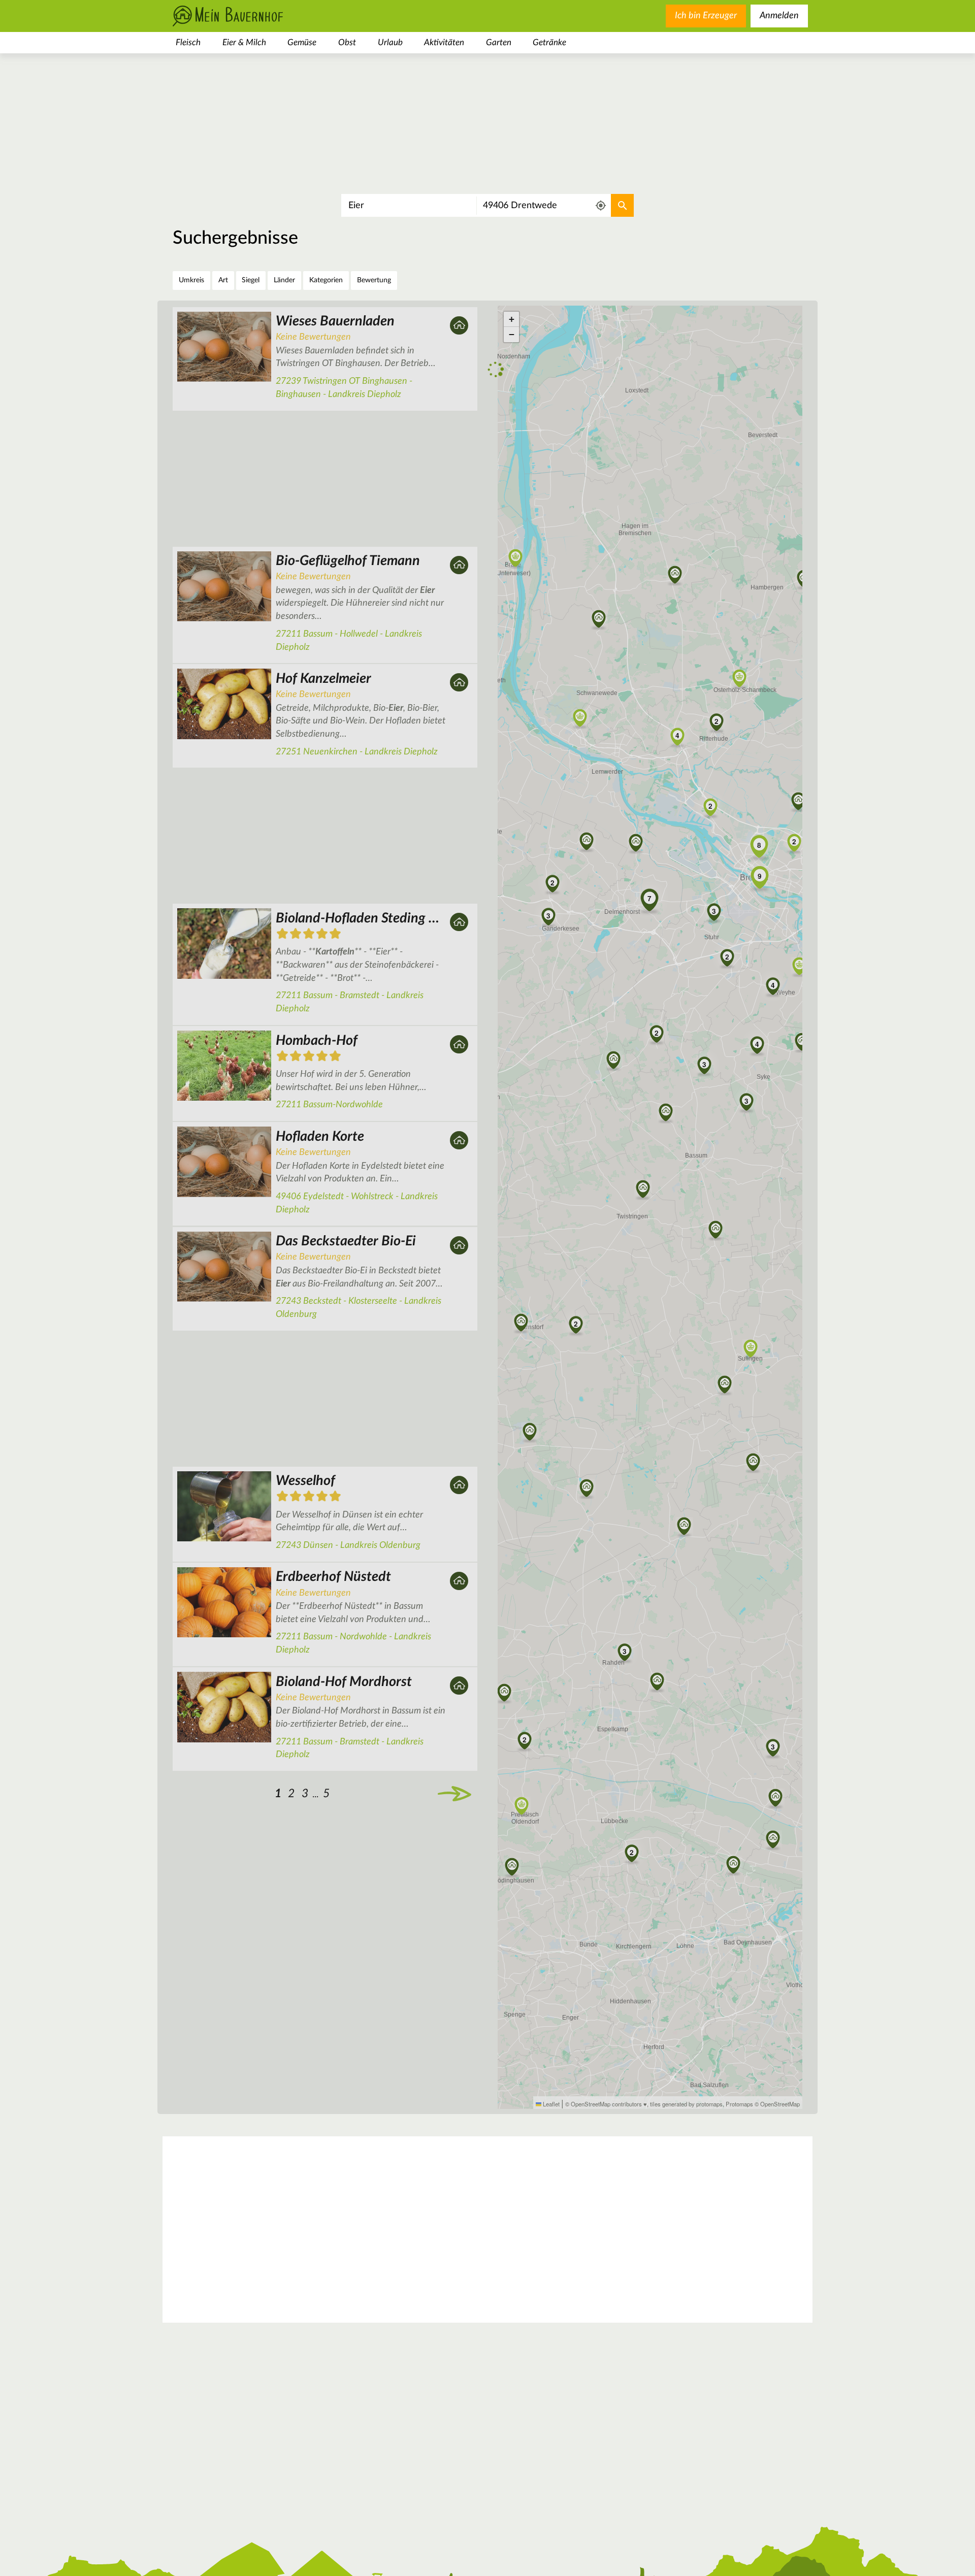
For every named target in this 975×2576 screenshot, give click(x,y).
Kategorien (326, 280)
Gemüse (302, 42)
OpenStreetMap (780, 2104)
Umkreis (191, 280)
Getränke (549, 42)
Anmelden (779, 16)
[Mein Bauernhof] (244, 16)
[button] (576, 1324)
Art (223, 280)
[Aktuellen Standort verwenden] (601, 206)
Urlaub (390, 42)
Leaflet (550, 2104)
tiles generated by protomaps (686, 2104)
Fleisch (188, 42)
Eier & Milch (244, 42)
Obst (347, 42)
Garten (499, 42)
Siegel (251, 280)
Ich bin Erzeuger (706, 16)
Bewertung (374, 280)
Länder (284, 280)
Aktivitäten (444, 42)
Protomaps (739, 2104)
